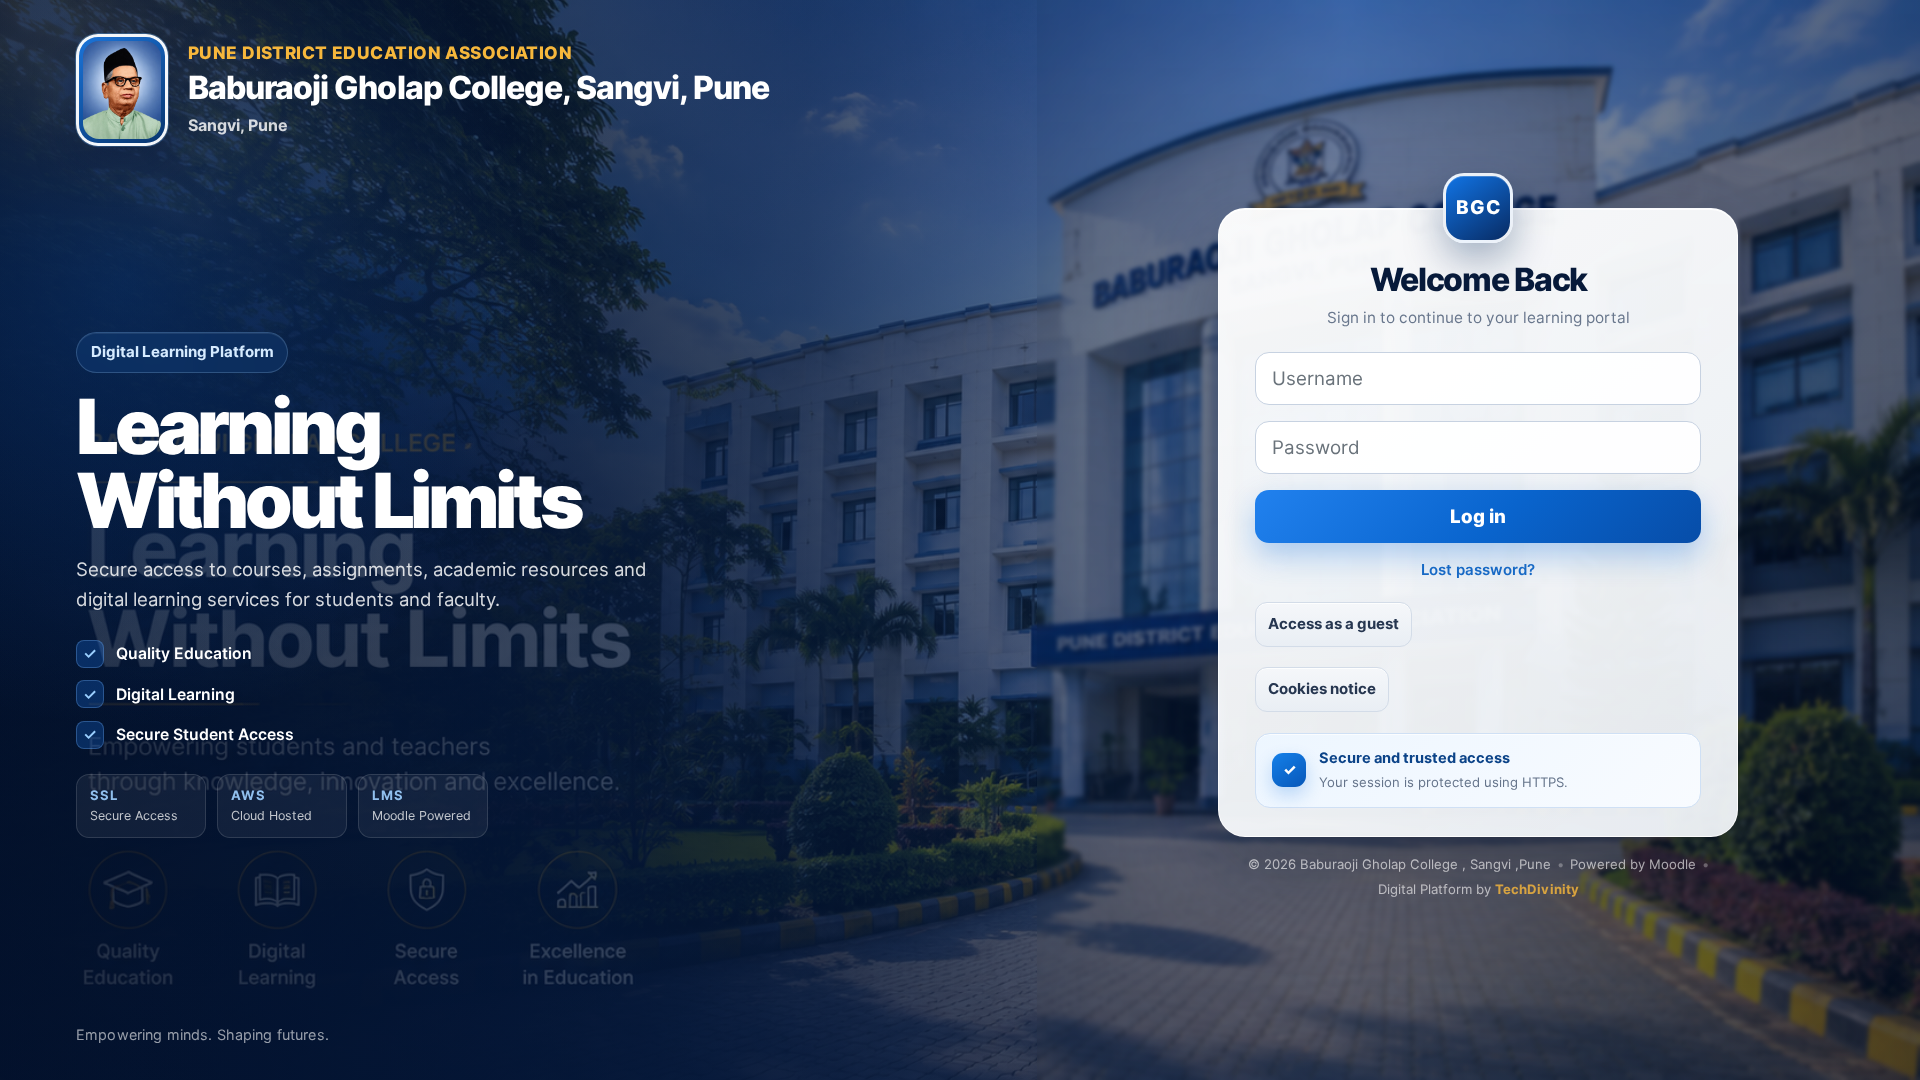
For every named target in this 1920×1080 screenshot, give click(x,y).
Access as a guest (1333, 623)
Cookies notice (1322, 688)
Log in (1478, 516)
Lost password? (1478, 569)
